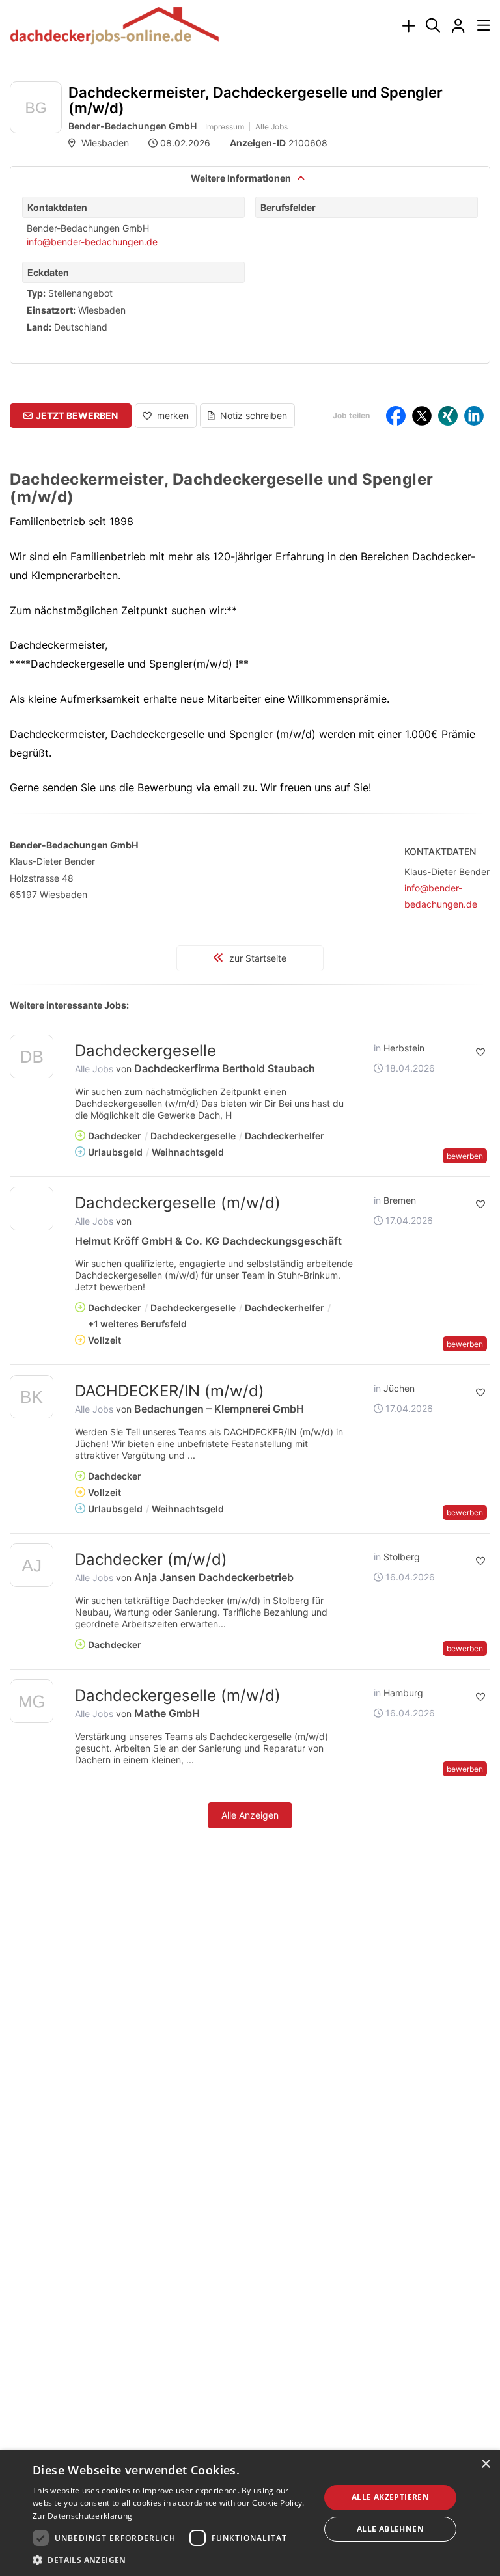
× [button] (485, 2464)
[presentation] (408, 26)
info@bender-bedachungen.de (92, 242)
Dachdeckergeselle (146, 1051)
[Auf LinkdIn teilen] (474, 416)
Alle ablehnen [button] (390, 2529)
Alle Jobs (271, 127)
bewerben (465, 1156)
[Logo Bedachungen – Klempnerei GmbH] (32, 1399)
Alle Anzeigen (250, 1815)
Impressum (225, 127)
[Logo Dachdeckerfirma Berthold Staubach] (32, 1059)
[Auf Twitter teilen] (422, 416)
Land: (39, 327)
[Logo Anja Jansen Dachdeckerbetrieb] (32, 1568)
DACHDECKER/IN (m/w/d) (170, 1391)
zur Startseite (257, 958)
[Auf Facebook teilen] (396, 416)
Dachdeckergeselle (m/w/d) (178, 1203)
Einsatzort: (51, 310)
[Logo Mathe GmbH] (32, 1704)
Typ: (36, 293)
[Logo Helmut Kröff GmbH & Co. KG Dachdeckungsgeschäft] (32, 1209)
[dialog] (250, 2513)
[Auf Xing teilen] (448, 416)
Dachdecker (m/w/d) (151, 1559)
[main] (250, 973)
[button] (71, 416)
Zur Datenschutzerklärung (82, 2516)
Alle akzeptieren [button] (390, 2497)
